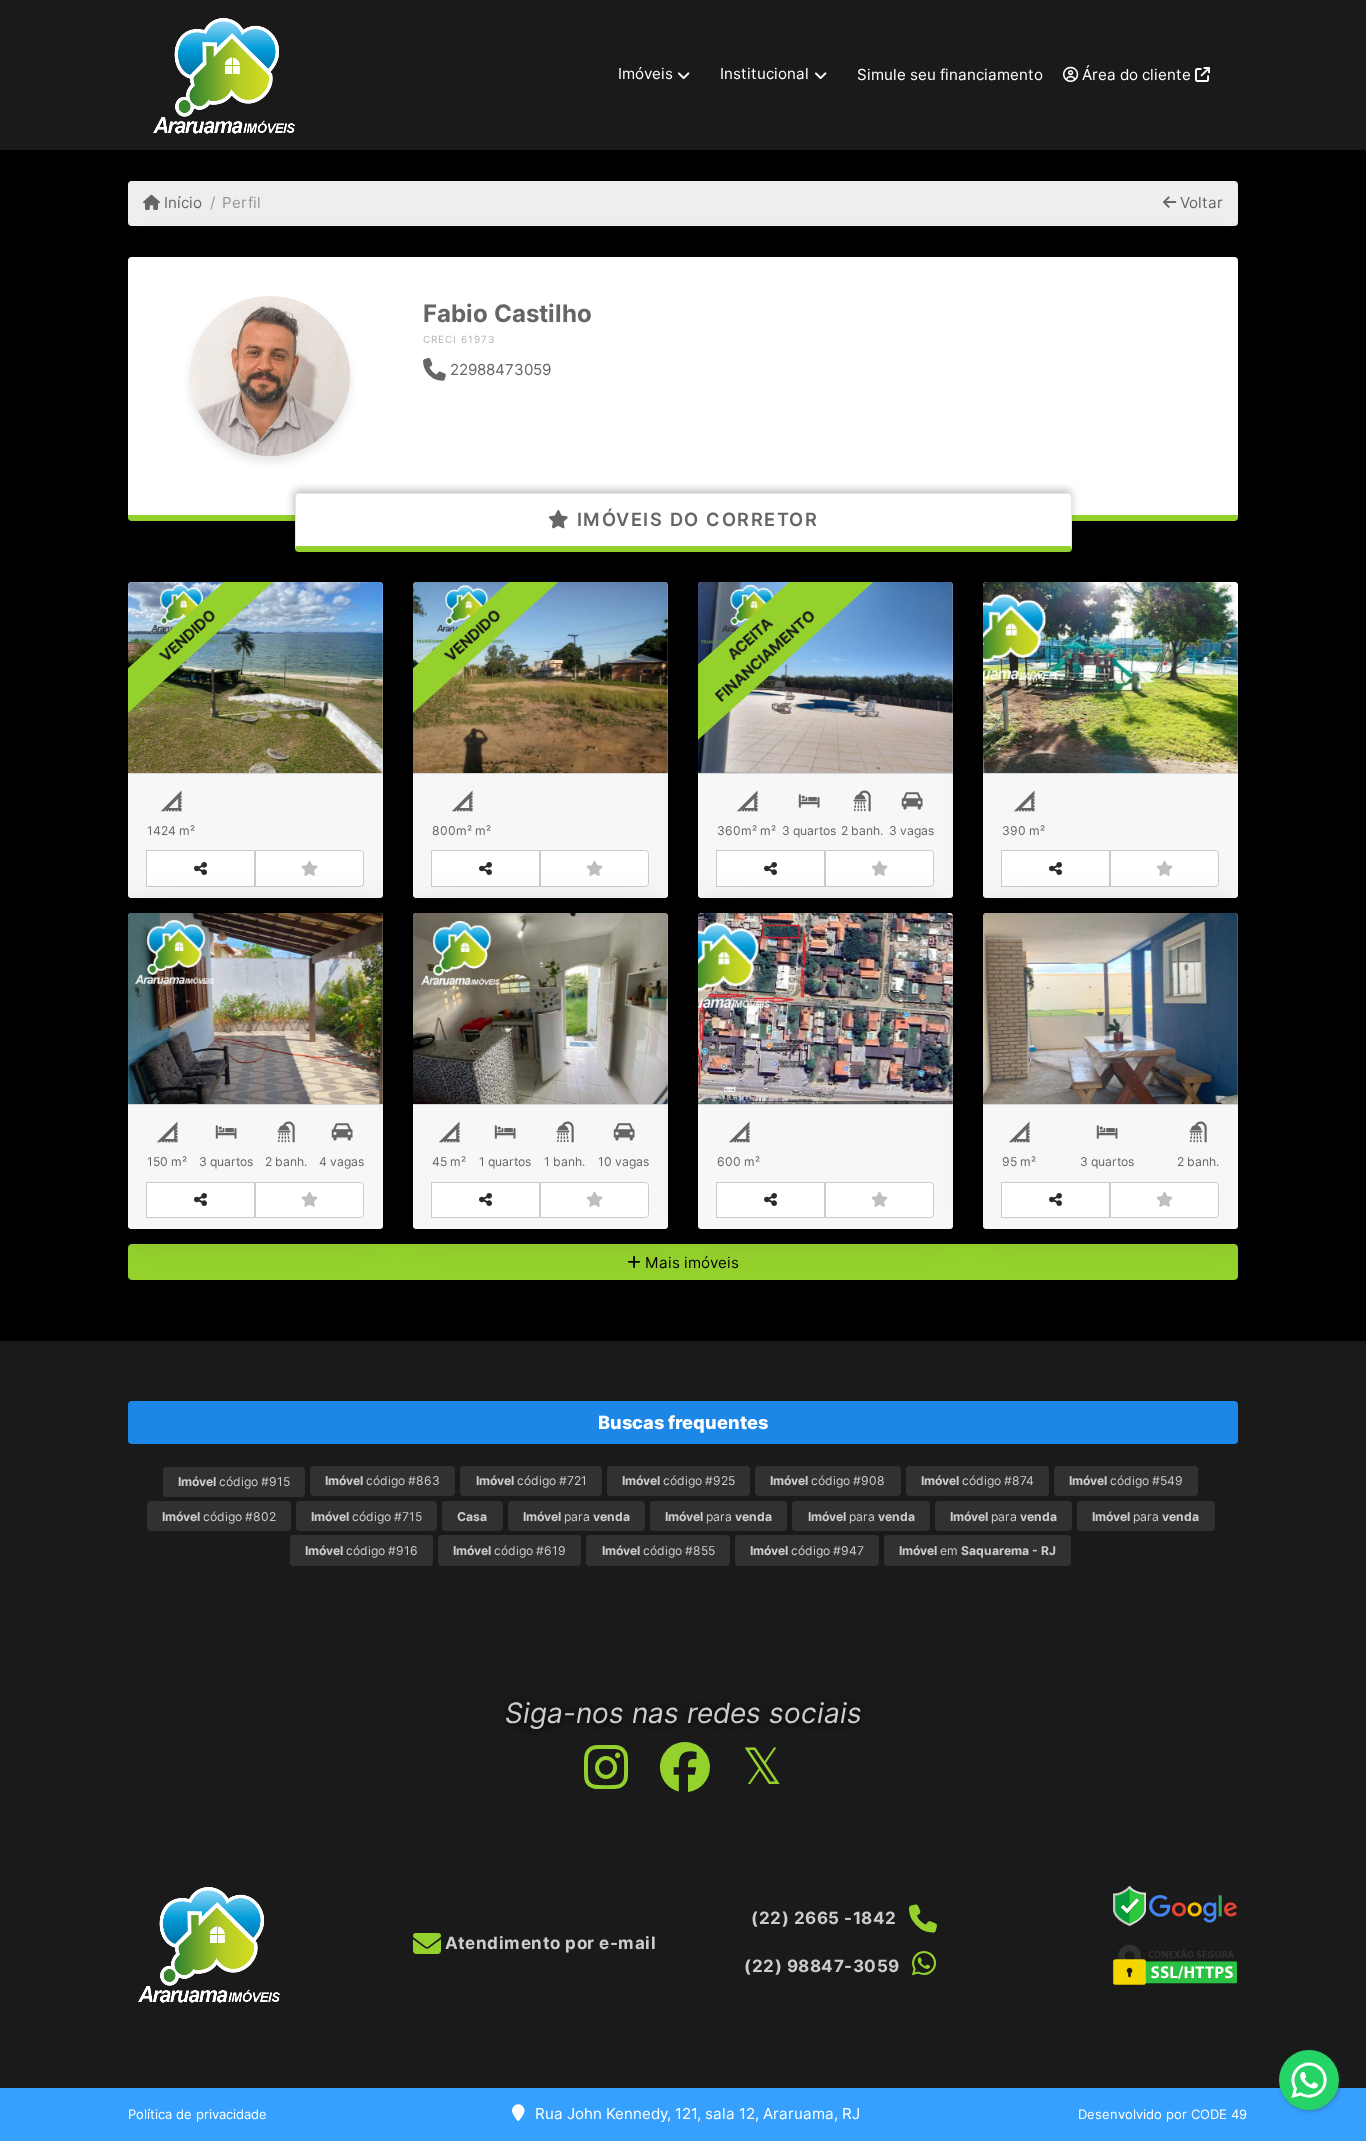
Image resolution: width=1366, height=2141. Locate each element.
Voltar (1199, 202)
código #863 (382, 1480)
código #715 (366, 1516)
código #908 (827, 1480)
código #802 (219, 1516)
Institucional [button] (764, 73)
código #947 (807, 1550)
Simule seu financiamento (950, 74)
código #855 (658, 1550)
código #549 (1126, 1480)
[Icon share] (605, 1767)
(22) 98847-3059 (822, 1966)
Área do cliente (1136, 74)
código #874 (977, 1480)
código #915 (234, 1481)
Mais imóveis (690, 1262)
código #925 (678, 1480)
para (576, 1516)
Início (181, 202)
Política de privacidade (197, 2114)
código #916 (361, 1550)
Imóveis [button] (645, 73)
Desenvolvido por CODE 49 (1162, 2114)
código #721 (531, 1480)
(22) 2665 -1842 (824, 1918)
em (977, 1550)
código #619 (509, 1550)
